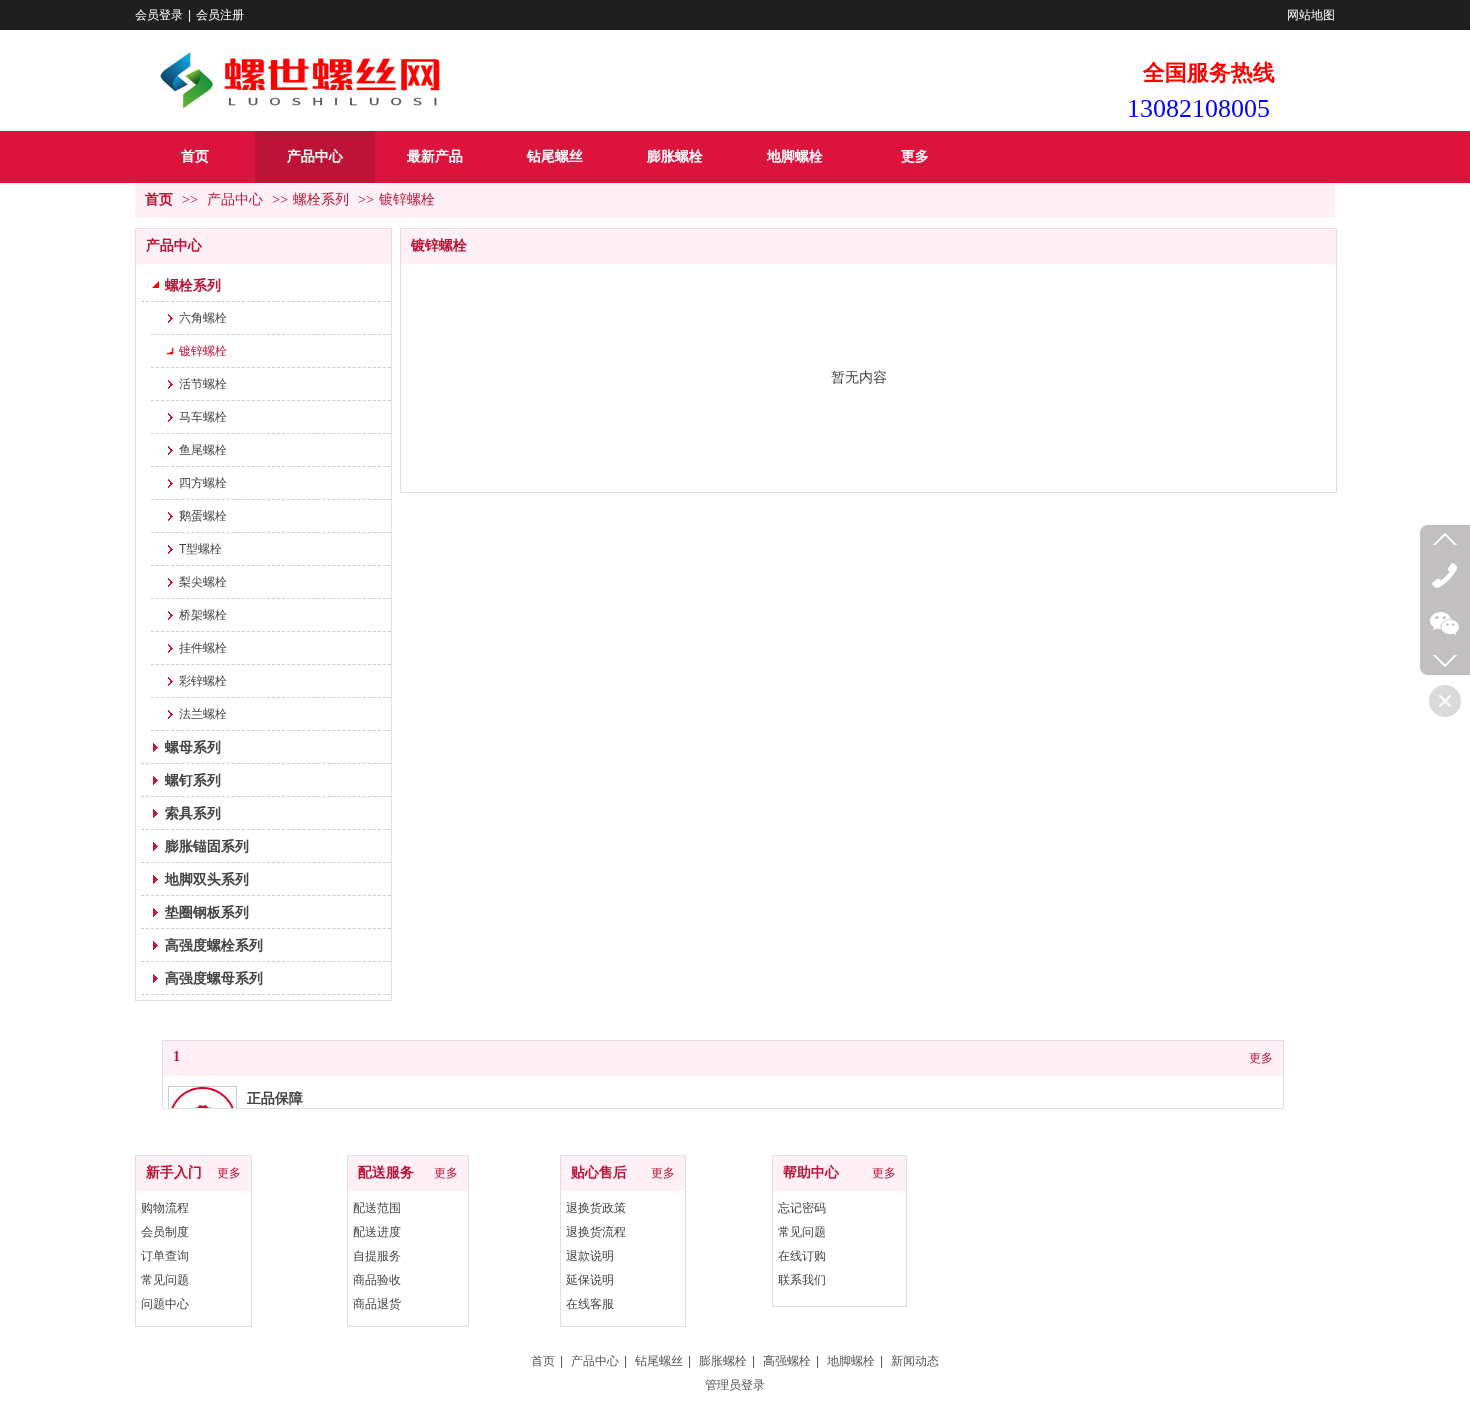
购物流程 (165, 1208)
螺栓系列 (321, 199)
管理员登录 (735, 1385)
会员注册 (220, 15)
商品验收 (377, 1280)
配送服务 (386, 1172)
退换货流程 (596, 1232)
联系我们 (802, 1280)
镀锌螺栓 (407, 199)
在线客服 (590, 1304)
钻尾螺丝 (659, 1361)
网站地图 (1311, 15)
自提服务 (377, 1256)
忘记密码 (802, 1208)
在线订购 (802, 1256)
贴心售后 (599, 1172)
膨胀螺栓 (723, 1361)
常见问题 (165, 1280)
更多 (1261, 1058)
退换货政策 (596, 1208)
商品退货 (377, 1304)
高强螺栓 (787, 1361)
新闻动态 (915, 1361)
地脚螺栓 (851, 1361)
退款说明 (590, 1256)
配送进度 (377, 1232)
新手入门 (174, 1172)
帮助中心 (811, 1172)
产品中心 (235, 199)
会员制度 (165, 1232)
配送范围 (377, 1208)
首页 (159, 199)
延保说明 (590, 1280)
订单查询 (165, 1256)
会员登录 (159, 15)
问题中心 (165, 1304)
